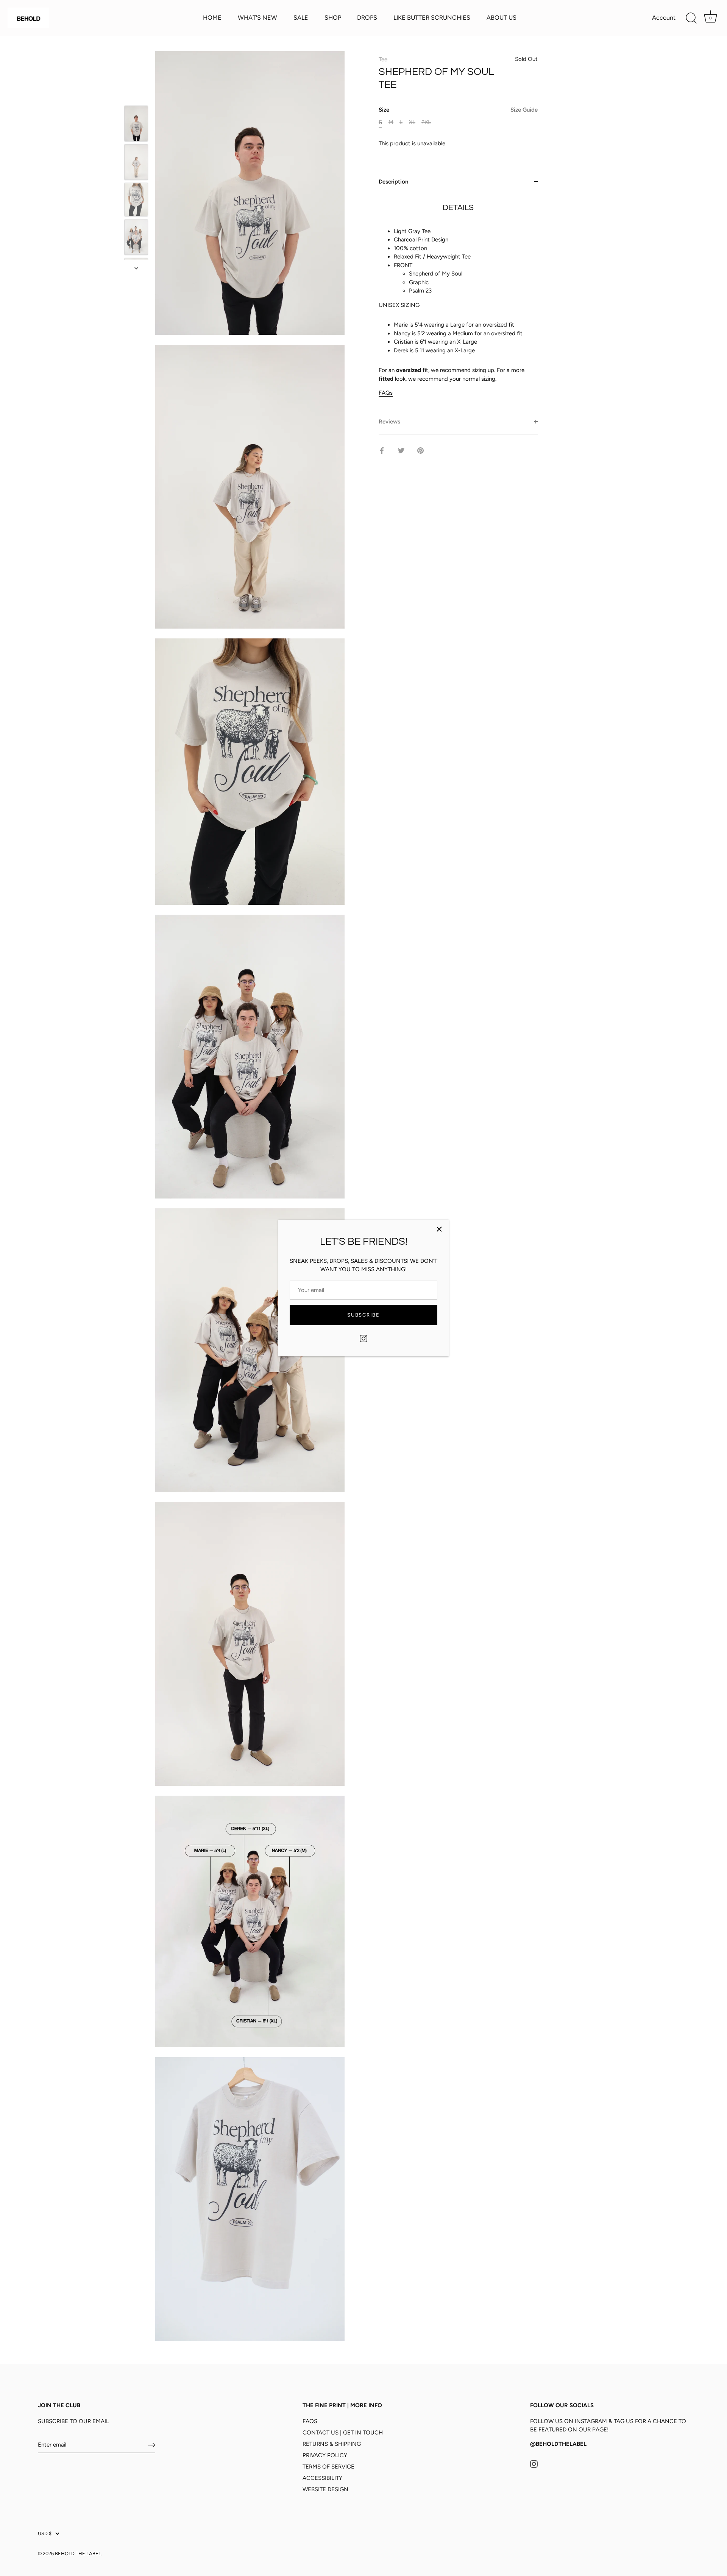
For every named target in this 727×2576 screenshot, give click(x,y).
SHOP (333, 18)
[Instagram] (363, 1338)
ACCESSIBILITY (322, 2478)
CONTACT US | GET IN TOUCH (343, 2433)
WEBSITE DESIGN (325, 2489)
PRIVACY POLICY (325, 2455)
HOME (212, 18)
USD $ (45, 2533)
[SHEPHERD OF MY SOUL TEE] (136, 123)
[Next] (136, 268)
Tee (383, 59)
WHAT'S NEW (257, 18)
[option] (136, 125)
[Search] (691, 18)
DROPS (367, 18)
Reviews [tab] (389, 421)
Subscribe (363, 1315)
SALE (301, 18)
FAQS (310, 2421)
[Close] (439, 1229)
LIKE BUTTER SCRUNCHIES (432, 18)
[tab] (458, 301)
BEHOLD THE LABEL (78, 2553)
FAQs (386, 393)
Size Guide (524, 110)
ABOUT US (502, 18)
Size (458, 110)
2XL (426, 122)
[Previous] (136, 95)
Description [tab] (393, 182)
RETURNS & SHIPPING (332, 2444)
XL (412, 122)
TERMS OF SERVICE (328, 2467)
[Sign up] (151, 2445)
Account (664, 18)
